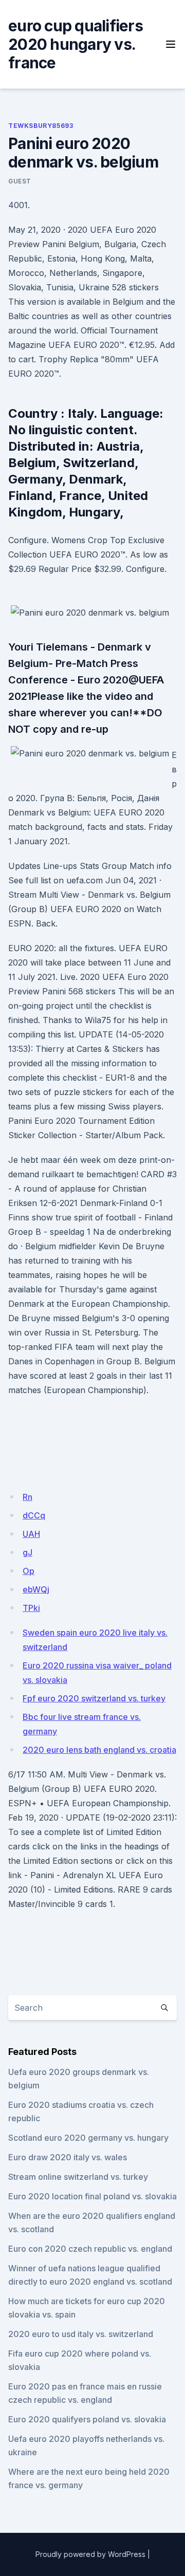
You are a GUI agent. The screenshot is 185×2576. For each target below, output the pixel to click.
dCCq (34, 1515)
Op (29, 1571)
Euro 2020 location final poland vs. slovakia (92, 2196)
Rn (27, 1497)
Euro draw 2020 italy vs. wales (68, 2157)
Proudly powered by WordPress (90, 2554)
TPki (31, 1608)
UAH (31, 1534)
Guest (20, 181)
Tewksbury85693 (41, 126)
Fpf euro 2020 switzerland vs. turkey (94, 1698)
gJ (27, 1552)
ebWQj (36, 1589)
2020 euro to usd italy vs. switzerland (81, 2334)
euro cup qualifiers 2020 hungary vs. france (76, 44)
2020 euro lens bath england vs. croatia (99, 1750)
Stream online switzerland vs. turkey (78, 2177)
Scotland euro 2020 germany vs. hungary (88, 2138)
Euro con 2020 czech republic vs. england (90, 2249)
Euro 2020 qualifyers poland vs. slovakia (87, 2419)
